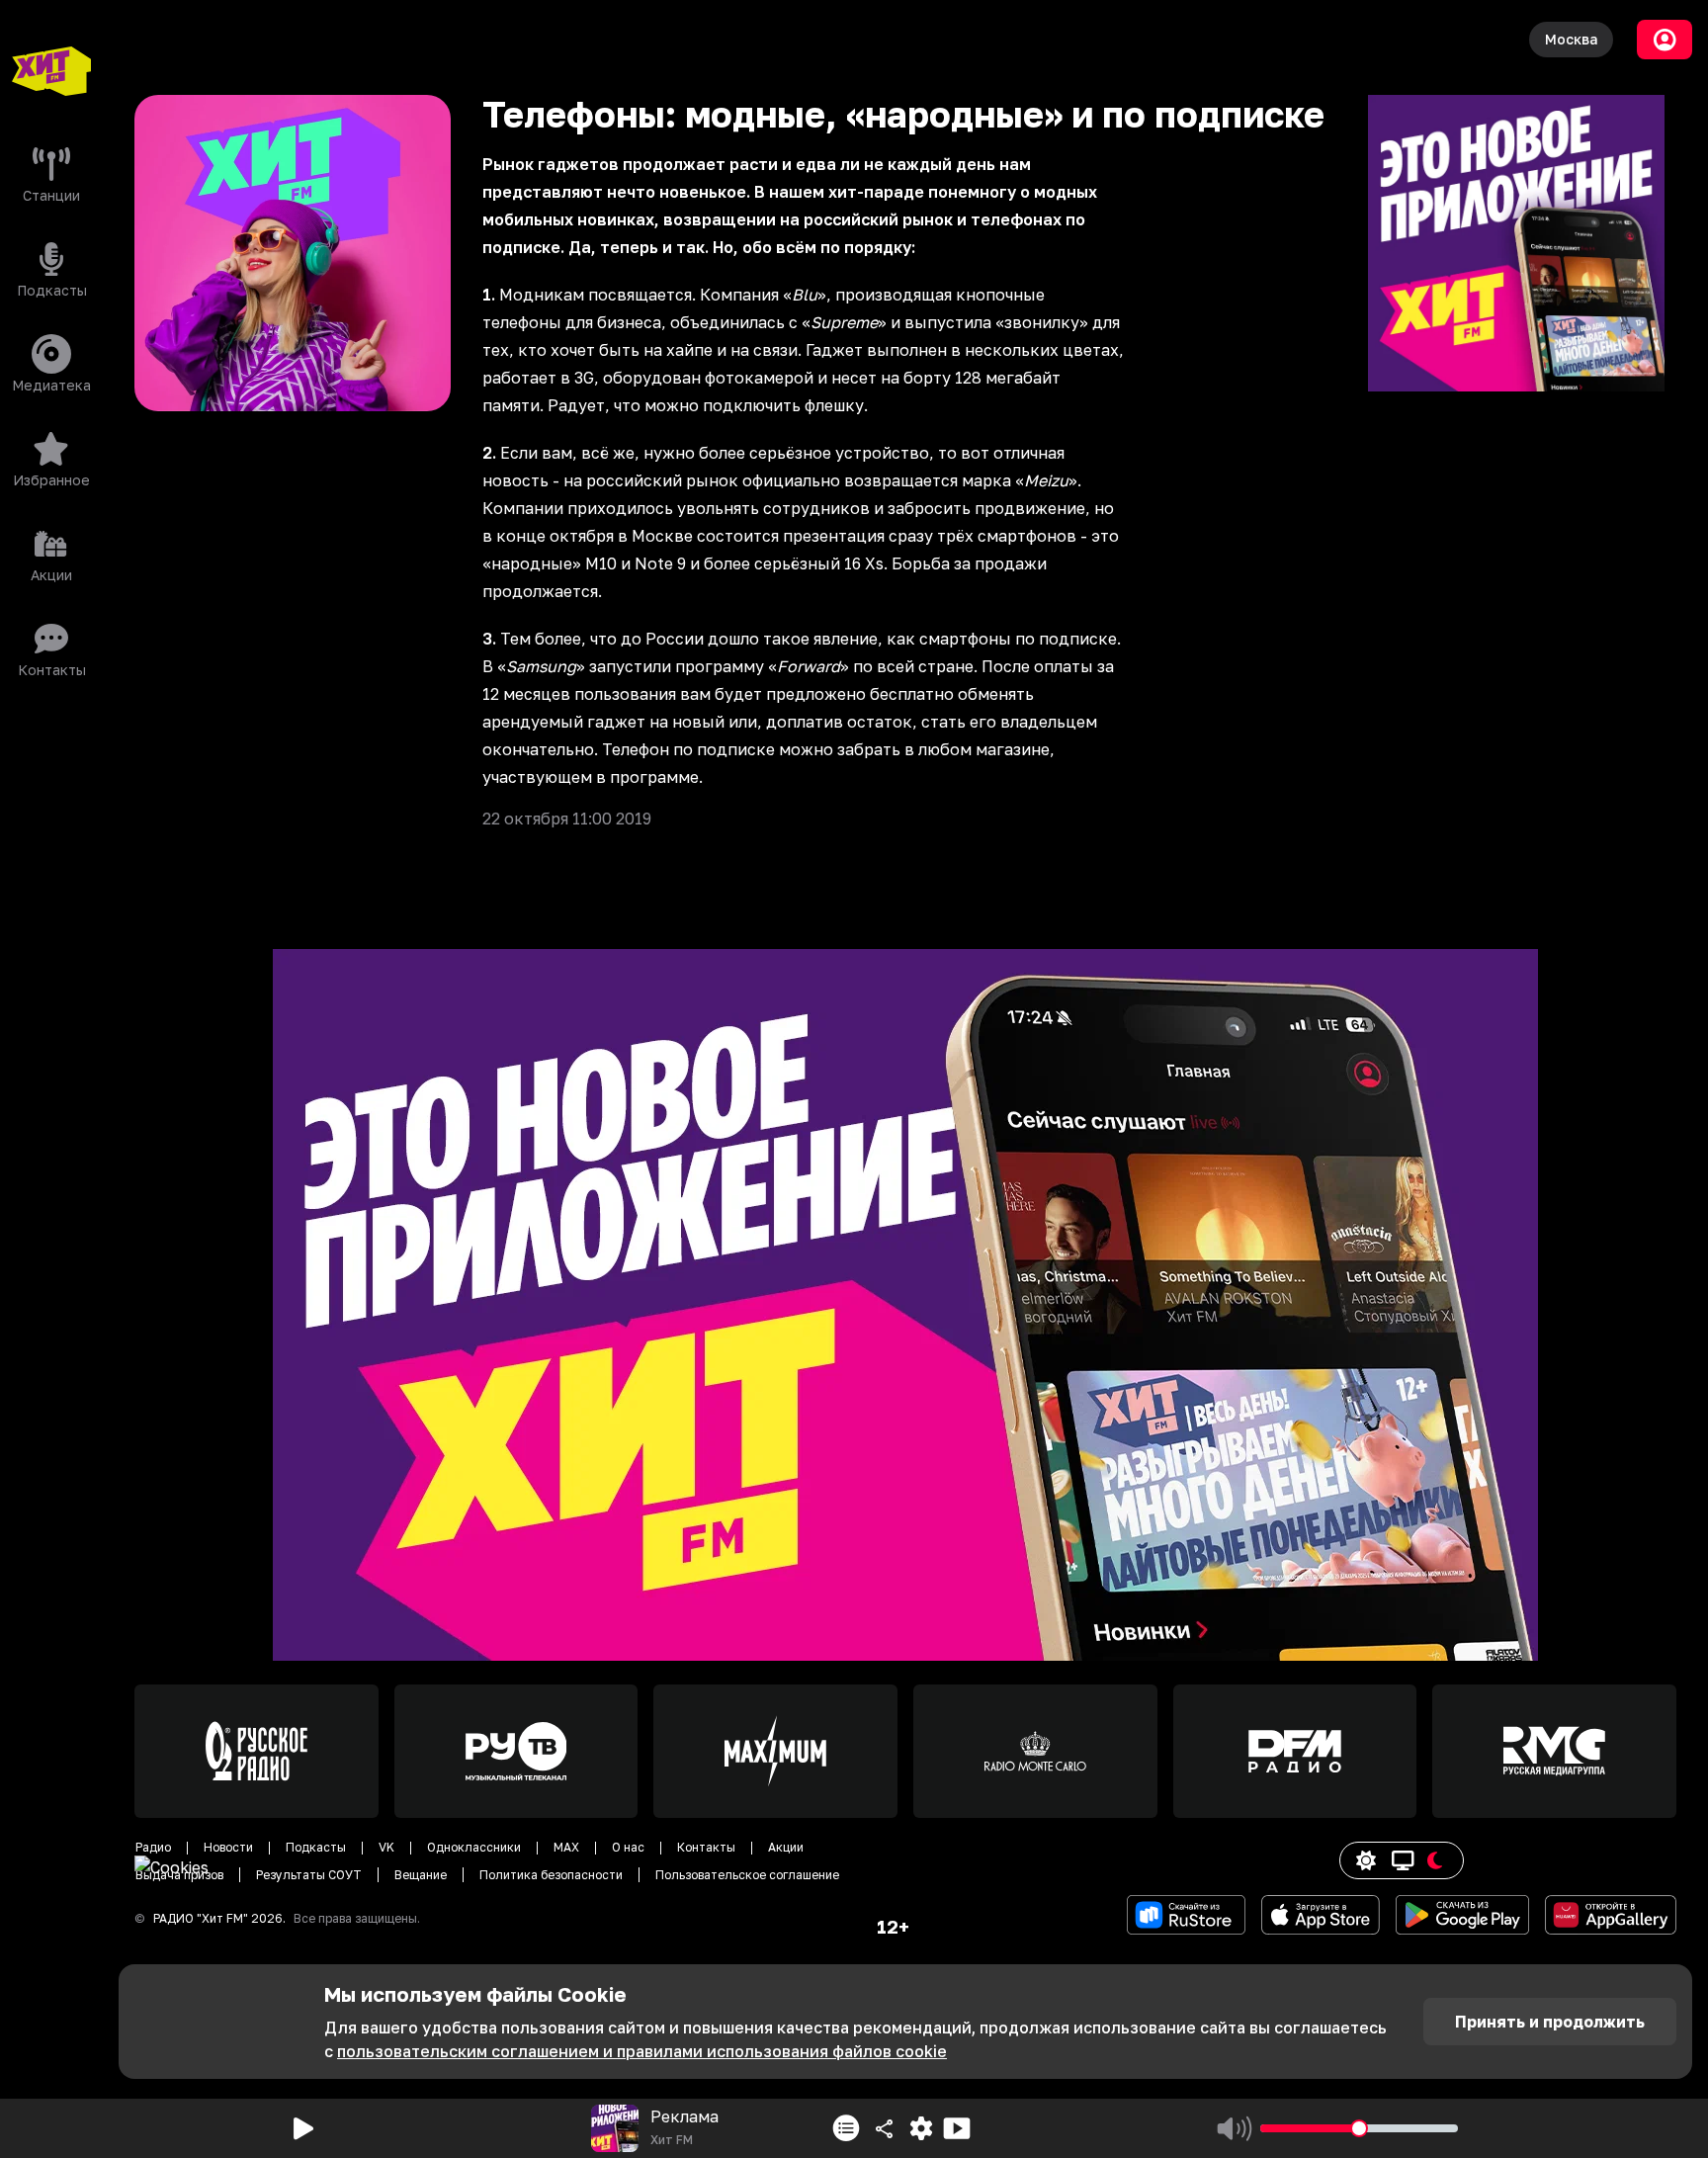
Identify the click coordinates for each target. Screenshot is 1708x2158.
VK (386, 1847)
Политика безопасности (551, 1875)
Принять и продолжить (1550, 2022)
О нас (628, 1847)
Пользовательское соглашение (747, 1875)
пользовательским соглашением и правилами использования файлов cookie (642, 2051)
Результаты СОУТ (309, 1875)
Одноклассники (474, 1847)
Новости (228, 1847)
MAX (566, 1847)
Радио (153, 1847)
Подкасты (316, 1847)
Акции (786, 1847)
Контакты (706, 1847)
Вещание (421, 1875)
